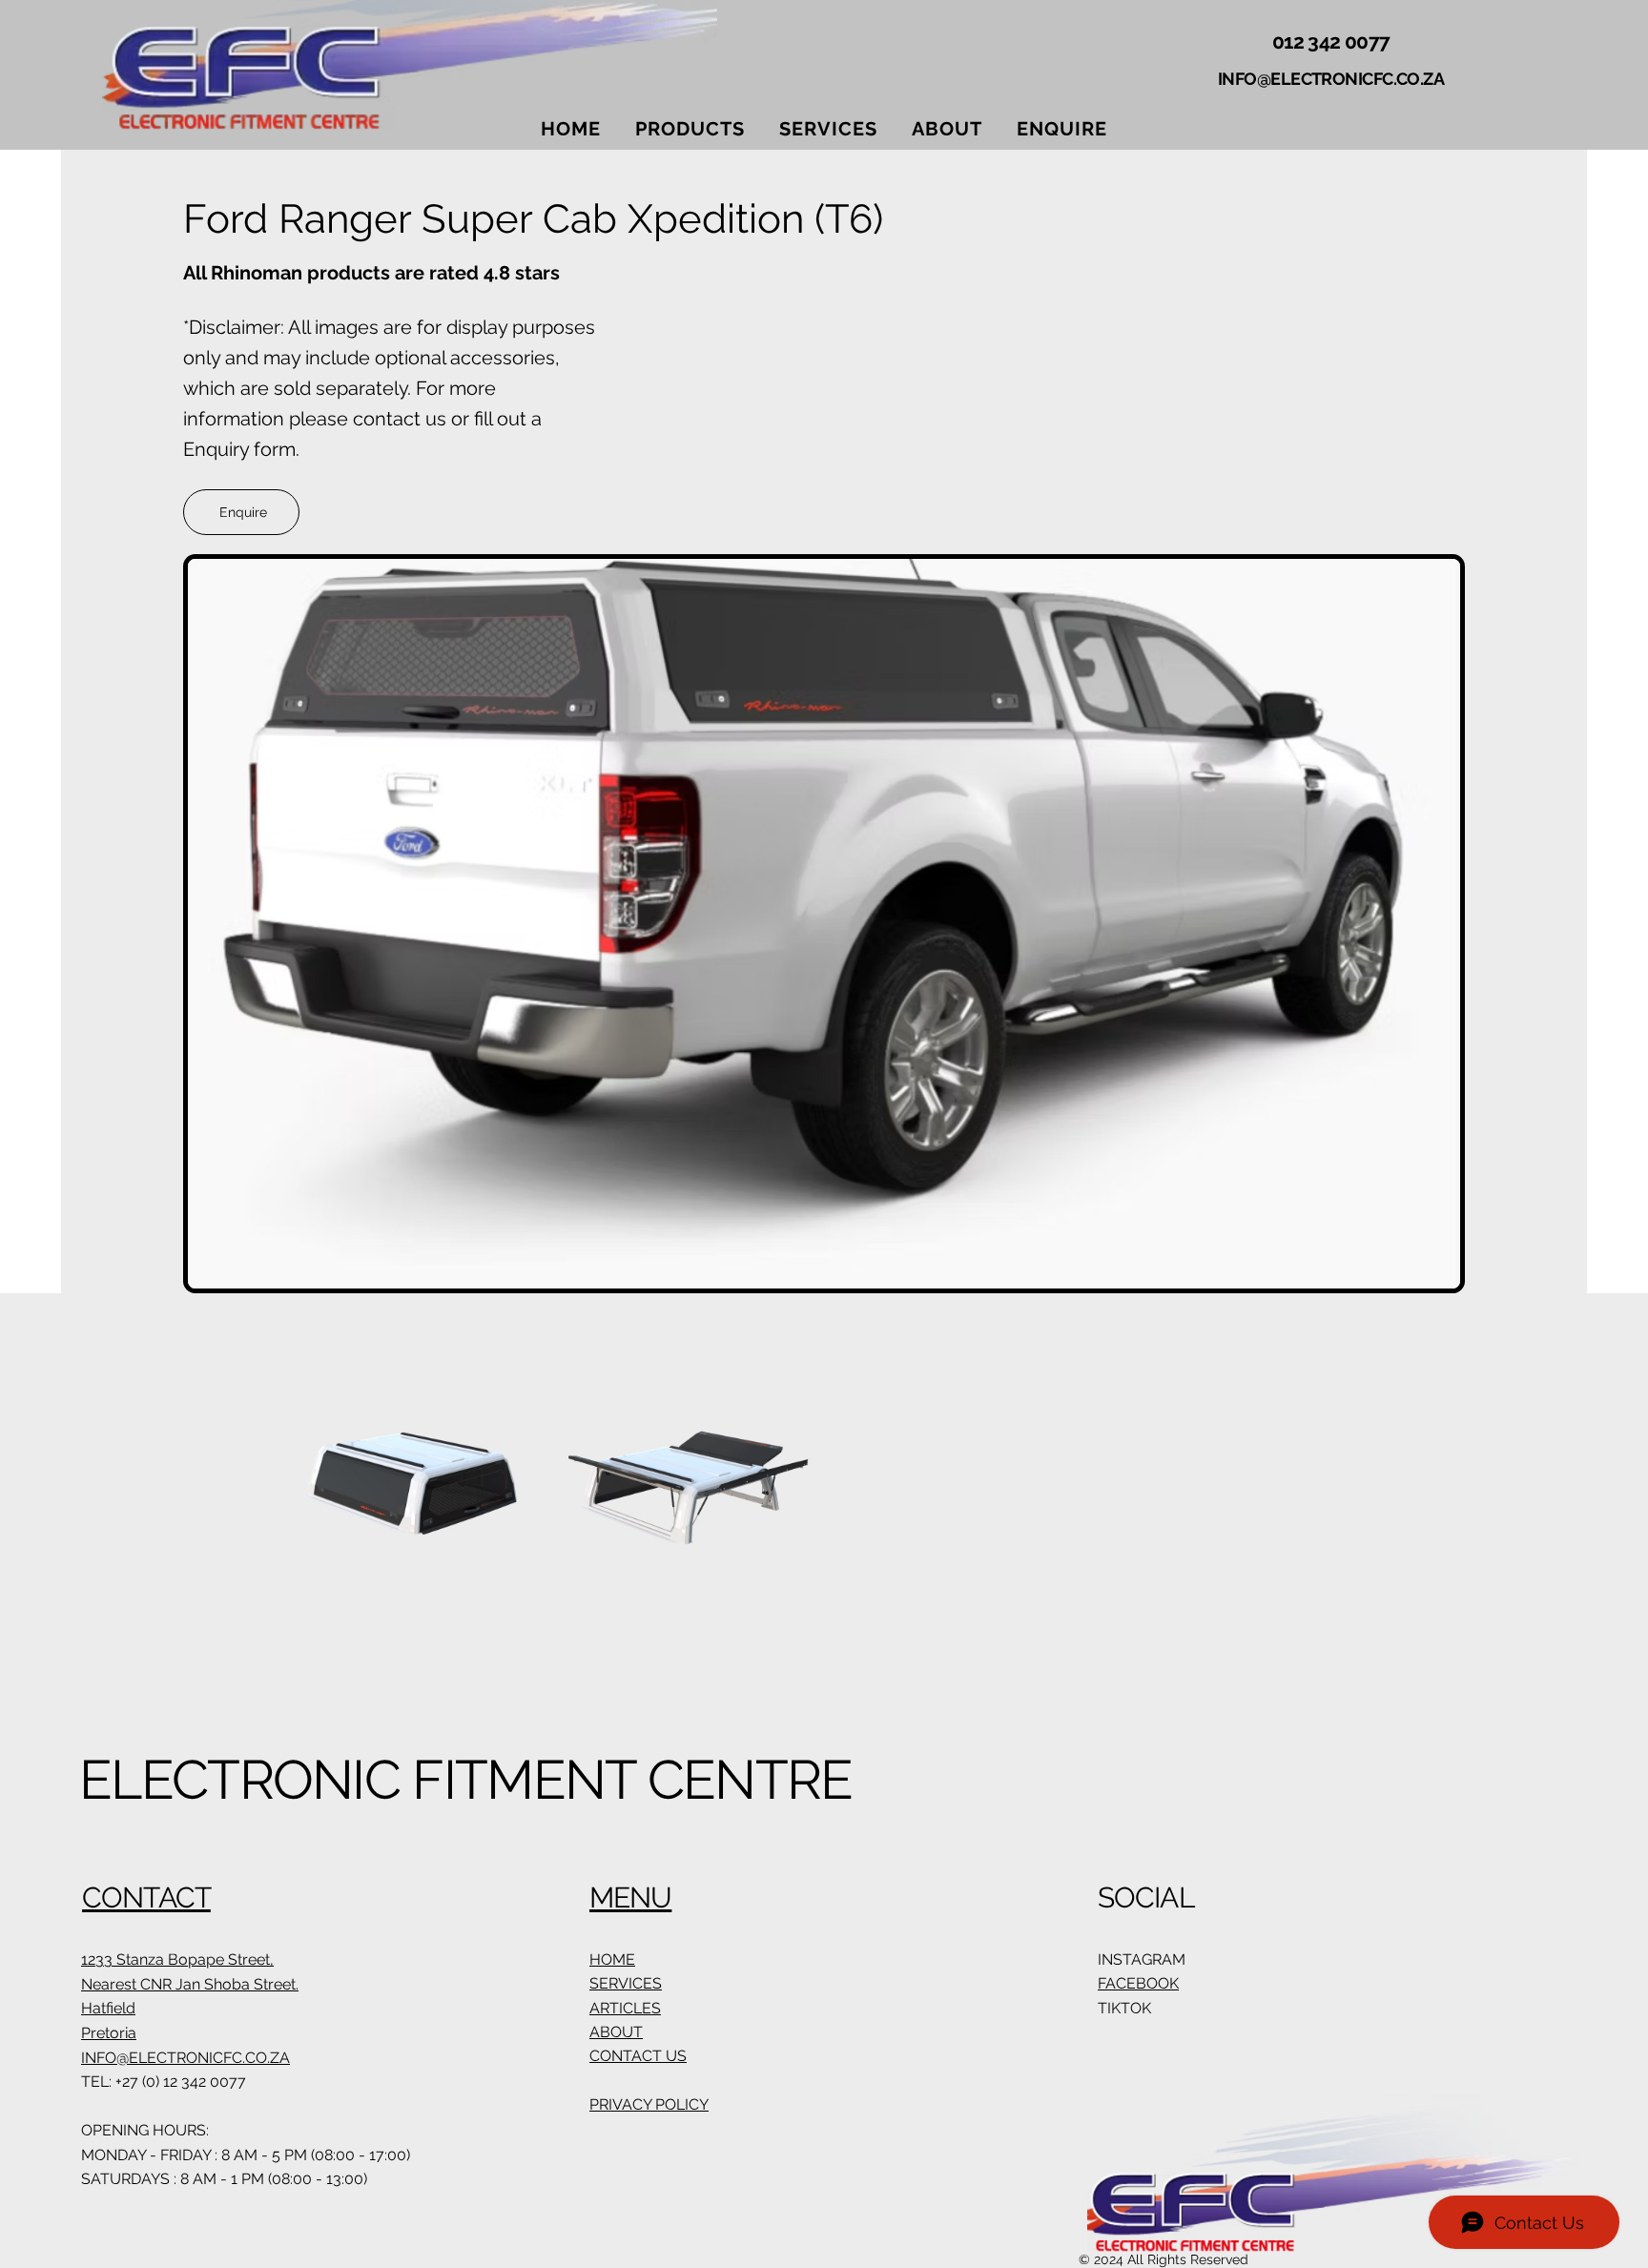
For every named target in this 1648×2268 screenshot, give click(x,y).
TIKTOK (1124, 2008)
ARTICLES (625, 2008)
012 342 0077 (1331, 41)
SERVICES (626, 1983)
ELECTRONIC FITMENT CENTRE (466, 1780)
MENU (630, 1897)
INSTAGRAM (1142, 1959)
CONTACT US (638, 2056)
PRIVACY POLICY (649, 2104)
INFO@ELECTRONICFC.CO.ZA (1331, 79)
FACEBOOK (1138, 1983)
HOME (612, 1959)
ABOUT (616, 2032)
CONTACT (146, 1897)
